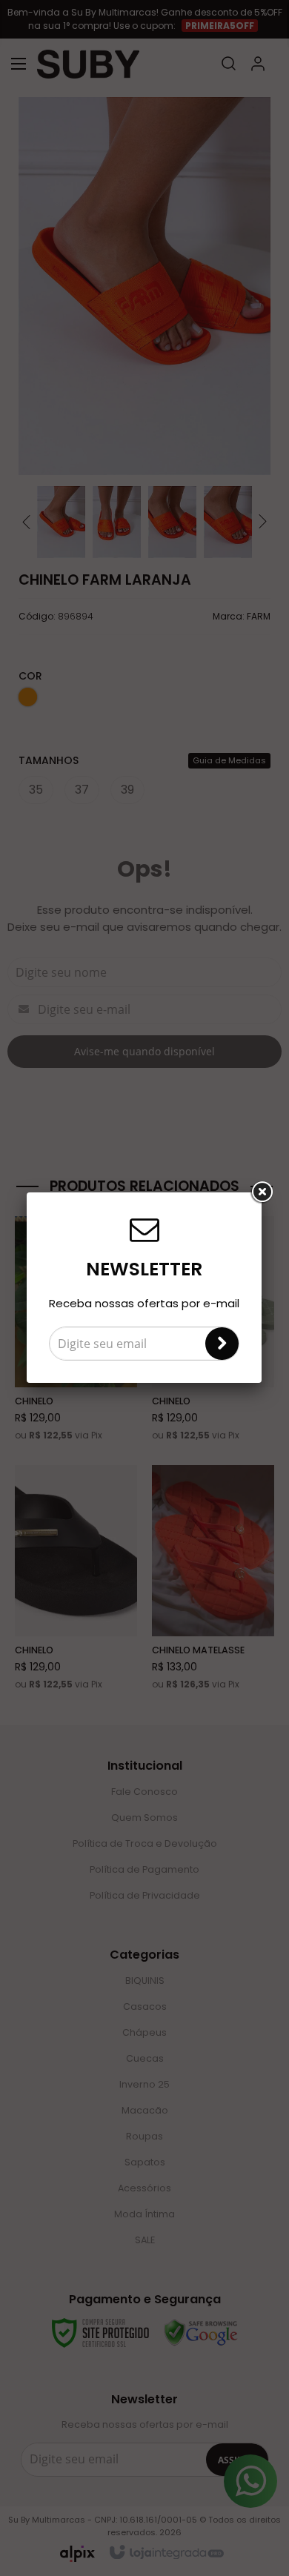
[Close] (262, 1192)
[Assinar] (222, 1344)
